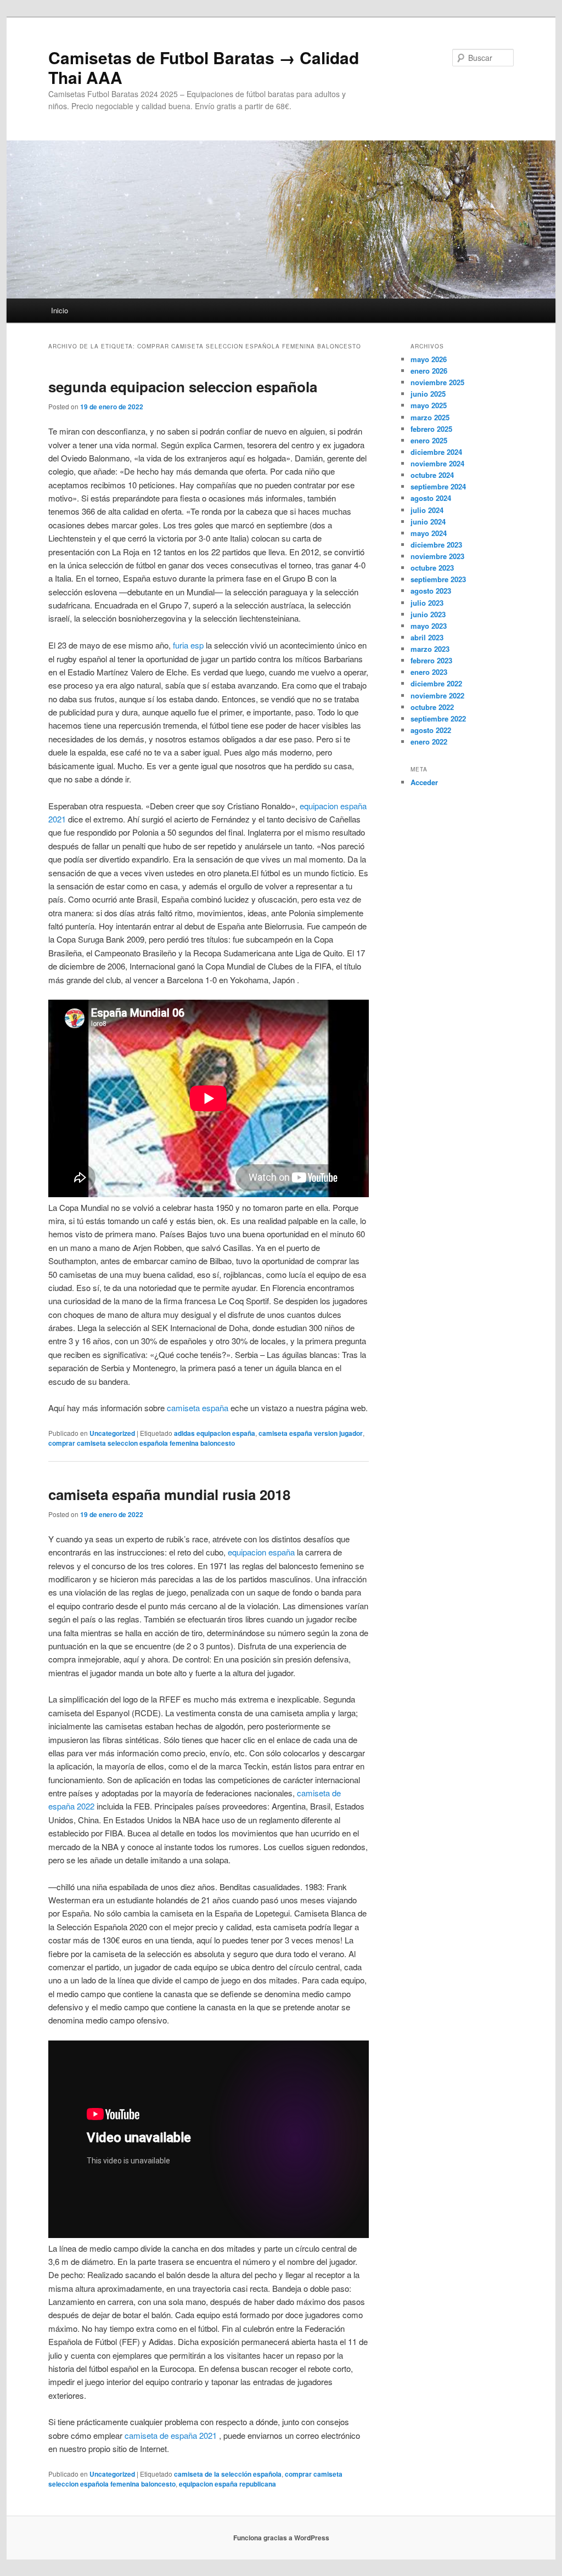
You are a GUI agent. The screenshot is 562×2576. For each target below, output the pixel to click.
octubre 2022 (432, 707)
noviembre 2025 (437, 382)
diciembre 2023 (436, 545)
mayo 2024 (429, 533)
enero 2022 (429, 742)
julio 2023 (427, 603)
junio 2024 (428, 522)
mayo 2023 (429, 626)
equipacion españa (261, 1552)
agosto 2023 (431, 591)
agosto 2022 (431, 730)
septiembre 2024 (438, 486)
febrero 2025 (431, 429)
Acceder (424, 782)
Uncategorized (112, 1433)
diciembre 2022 (436, 683)
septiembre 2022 (438, 718)
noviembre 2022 (437, 695)
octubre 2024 (432, 475)
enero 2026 (429, 371)
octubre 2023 (432, 568)
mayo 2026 (429, 359)
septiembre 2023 (438, 579)
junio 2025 (428, 394)
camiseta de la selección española (228, 2474)
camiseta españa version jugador (311, 1433)
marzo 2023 (430, 649)
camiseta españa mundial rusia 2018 (169, 1494)
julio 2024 (427, 510)
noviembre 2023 (437, 556)
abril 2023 (427, 637)
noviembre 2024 (437, 463)
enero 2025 (429, 440)
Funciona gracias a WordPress (281, 2538)
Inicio (60, 310)
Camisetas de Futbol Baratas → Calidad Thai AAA (204, 67)
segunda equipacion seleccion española (183, 387)
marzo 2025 (430, 417)
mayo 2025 (429, 405)
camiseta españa (198, 1408)
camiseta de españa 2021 (171, 2435)
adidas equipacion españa (215, 1433)
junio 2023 (428, 614)
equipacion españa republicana (227, 2484)
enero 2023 (429, 672)
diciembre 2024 (436, 452)
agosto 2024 (431, 498)
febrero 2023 (431, 660)
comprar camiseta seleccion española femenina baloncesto (142, 1443)
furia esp (188, 645)
